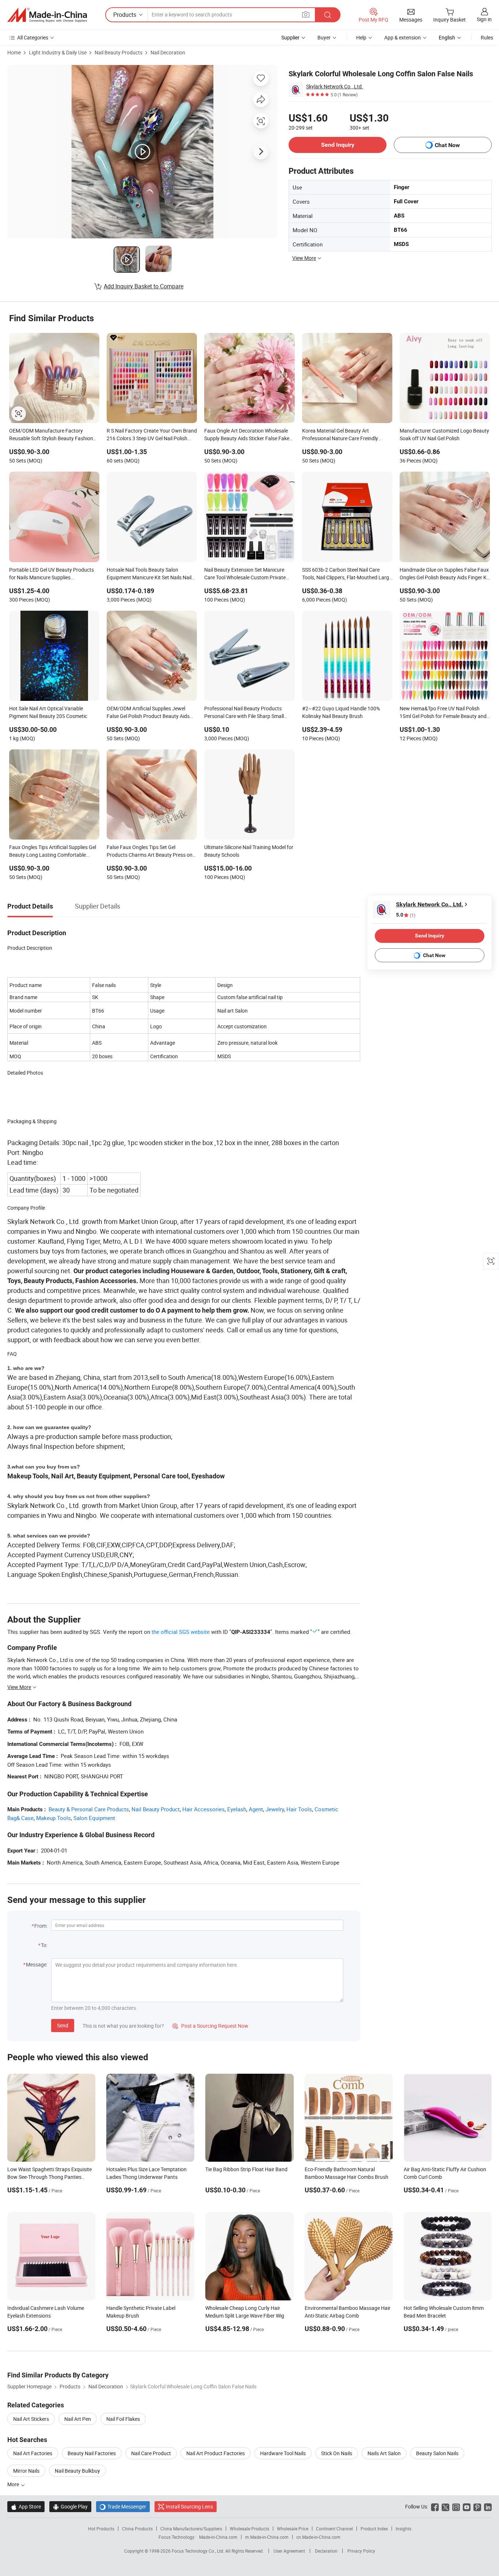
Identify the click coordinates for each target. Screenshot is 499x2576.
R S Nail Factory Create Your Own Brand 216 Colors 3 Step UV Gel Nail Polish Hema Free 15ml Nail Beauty (152, 435)
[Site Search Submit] (328, 15)
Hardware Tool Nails (283, 2453)
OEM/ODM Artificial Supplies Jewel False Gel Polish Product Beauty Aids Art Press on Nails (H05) (148, 713)
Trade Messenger (123, 2506)
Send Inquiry (338, 145)
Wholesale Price (293, 2529)
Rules (487, 37)
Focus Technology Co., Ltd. (199, 2551)
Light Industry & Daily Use (58, 52)
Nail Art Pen (78, 2419)
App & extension (403, 37)
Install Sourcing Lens (189, 2506)
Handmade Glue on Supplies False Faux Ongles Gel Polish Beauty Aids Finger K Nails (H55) (444, 574)
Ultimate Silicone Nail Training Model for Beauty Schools (249, 851)
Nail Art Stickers (31, 2419)
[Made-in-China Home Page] (47, 15)
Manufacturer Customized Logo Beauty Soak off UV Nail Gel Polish (444, 434)
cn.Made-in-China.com (318, 2537)
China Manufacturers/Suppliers (191, 2529)
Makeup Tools (54, 1818)
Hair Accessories (203, 1809)
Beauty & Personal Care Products (89, 1809)
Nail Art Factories (33, 2453)
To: (44, 1945)
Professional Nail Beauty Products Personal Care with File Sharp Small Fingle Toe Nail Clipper (244, 713)
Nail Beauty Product (156, 1809)
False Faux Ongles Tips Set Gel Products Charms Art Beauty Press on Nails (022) (150, 852)
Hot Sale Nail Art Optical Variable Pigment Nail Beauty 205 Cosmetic (48, 712)
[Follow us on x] (445, 2506)
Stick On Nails (337, 2453)
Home (14, 52)
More (14, 2484)
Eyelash (237, 1809)
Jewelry (275, 1809)
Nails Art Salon (384, 2453)
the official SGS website (181, 1632)
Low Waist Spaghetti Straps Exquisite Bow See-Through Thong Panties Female (49, 2177)
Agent (256, 1809)
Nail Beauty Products (119, 52)
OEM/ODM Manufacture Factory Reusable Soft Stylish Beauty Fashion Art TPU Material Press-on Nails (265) (51, 435)
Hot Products (101, 2529)
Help (361, 37)
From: (41, 1926)
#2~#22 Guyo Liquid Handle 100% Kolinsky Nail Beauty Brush (341, 712)
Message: (37, 1964)
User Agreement (289, 2551)
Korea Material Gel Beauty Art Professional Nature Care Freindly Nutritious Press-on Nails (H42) (340, 435)
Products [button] (125, 15)
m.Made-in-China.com (267, 2537)
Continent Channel (334, 2529)
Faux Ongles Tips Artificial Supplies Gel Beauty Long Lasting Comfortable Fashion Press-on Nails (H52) (53, 852)
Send (63, 2025)
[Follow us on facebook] (435, 2506)
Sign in (484, 19)
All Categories (33, 37)
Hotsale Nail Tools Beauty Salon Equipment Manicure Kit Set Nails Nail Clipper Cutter (149, 574)
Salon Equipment (94, 1818)
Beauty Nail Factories (92, 2453)
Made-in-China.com (218, 2537)
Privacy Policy (361, 2551)
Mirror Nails (26, 2471)
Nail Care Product (151, 2453)
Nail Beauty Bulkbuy (77, 2471)
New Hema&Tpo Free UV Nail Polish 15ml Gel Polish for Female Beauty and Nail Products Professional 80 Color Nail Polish (445, 713)
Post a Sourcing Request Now (210, 2026)
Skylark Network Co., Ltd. (335, 86)
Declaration (326, 2551)
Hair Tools (299, 1809)
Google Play (70, 2506)
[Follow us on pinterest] (477, 2506)
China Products (137, 2529)
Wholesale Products (249, 2529)
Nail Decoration (168, 52)
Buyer (324, 37)
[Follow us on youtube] (467, 2506)
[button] (306, 14)
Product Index (374, 2529)
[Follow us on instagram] (456, 2506)
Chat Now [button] (447, 145)
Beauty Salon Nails (437, 2453)
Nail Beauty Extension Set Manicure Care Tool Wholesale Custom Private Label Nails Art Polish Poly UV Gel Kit (245, 574)
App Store (26, 2506)
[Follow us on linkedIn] (488, 2506)
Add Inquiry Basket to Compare (144, 286)
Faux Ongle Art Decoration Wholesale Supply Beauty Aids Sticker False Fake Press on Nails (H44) (247, 435)
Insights (403, 2529)
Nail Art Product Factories (216, 2453)
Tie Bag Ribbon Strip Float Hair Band (246, 2169)
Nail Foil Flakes (123, 2419)
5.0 (406, 915)
